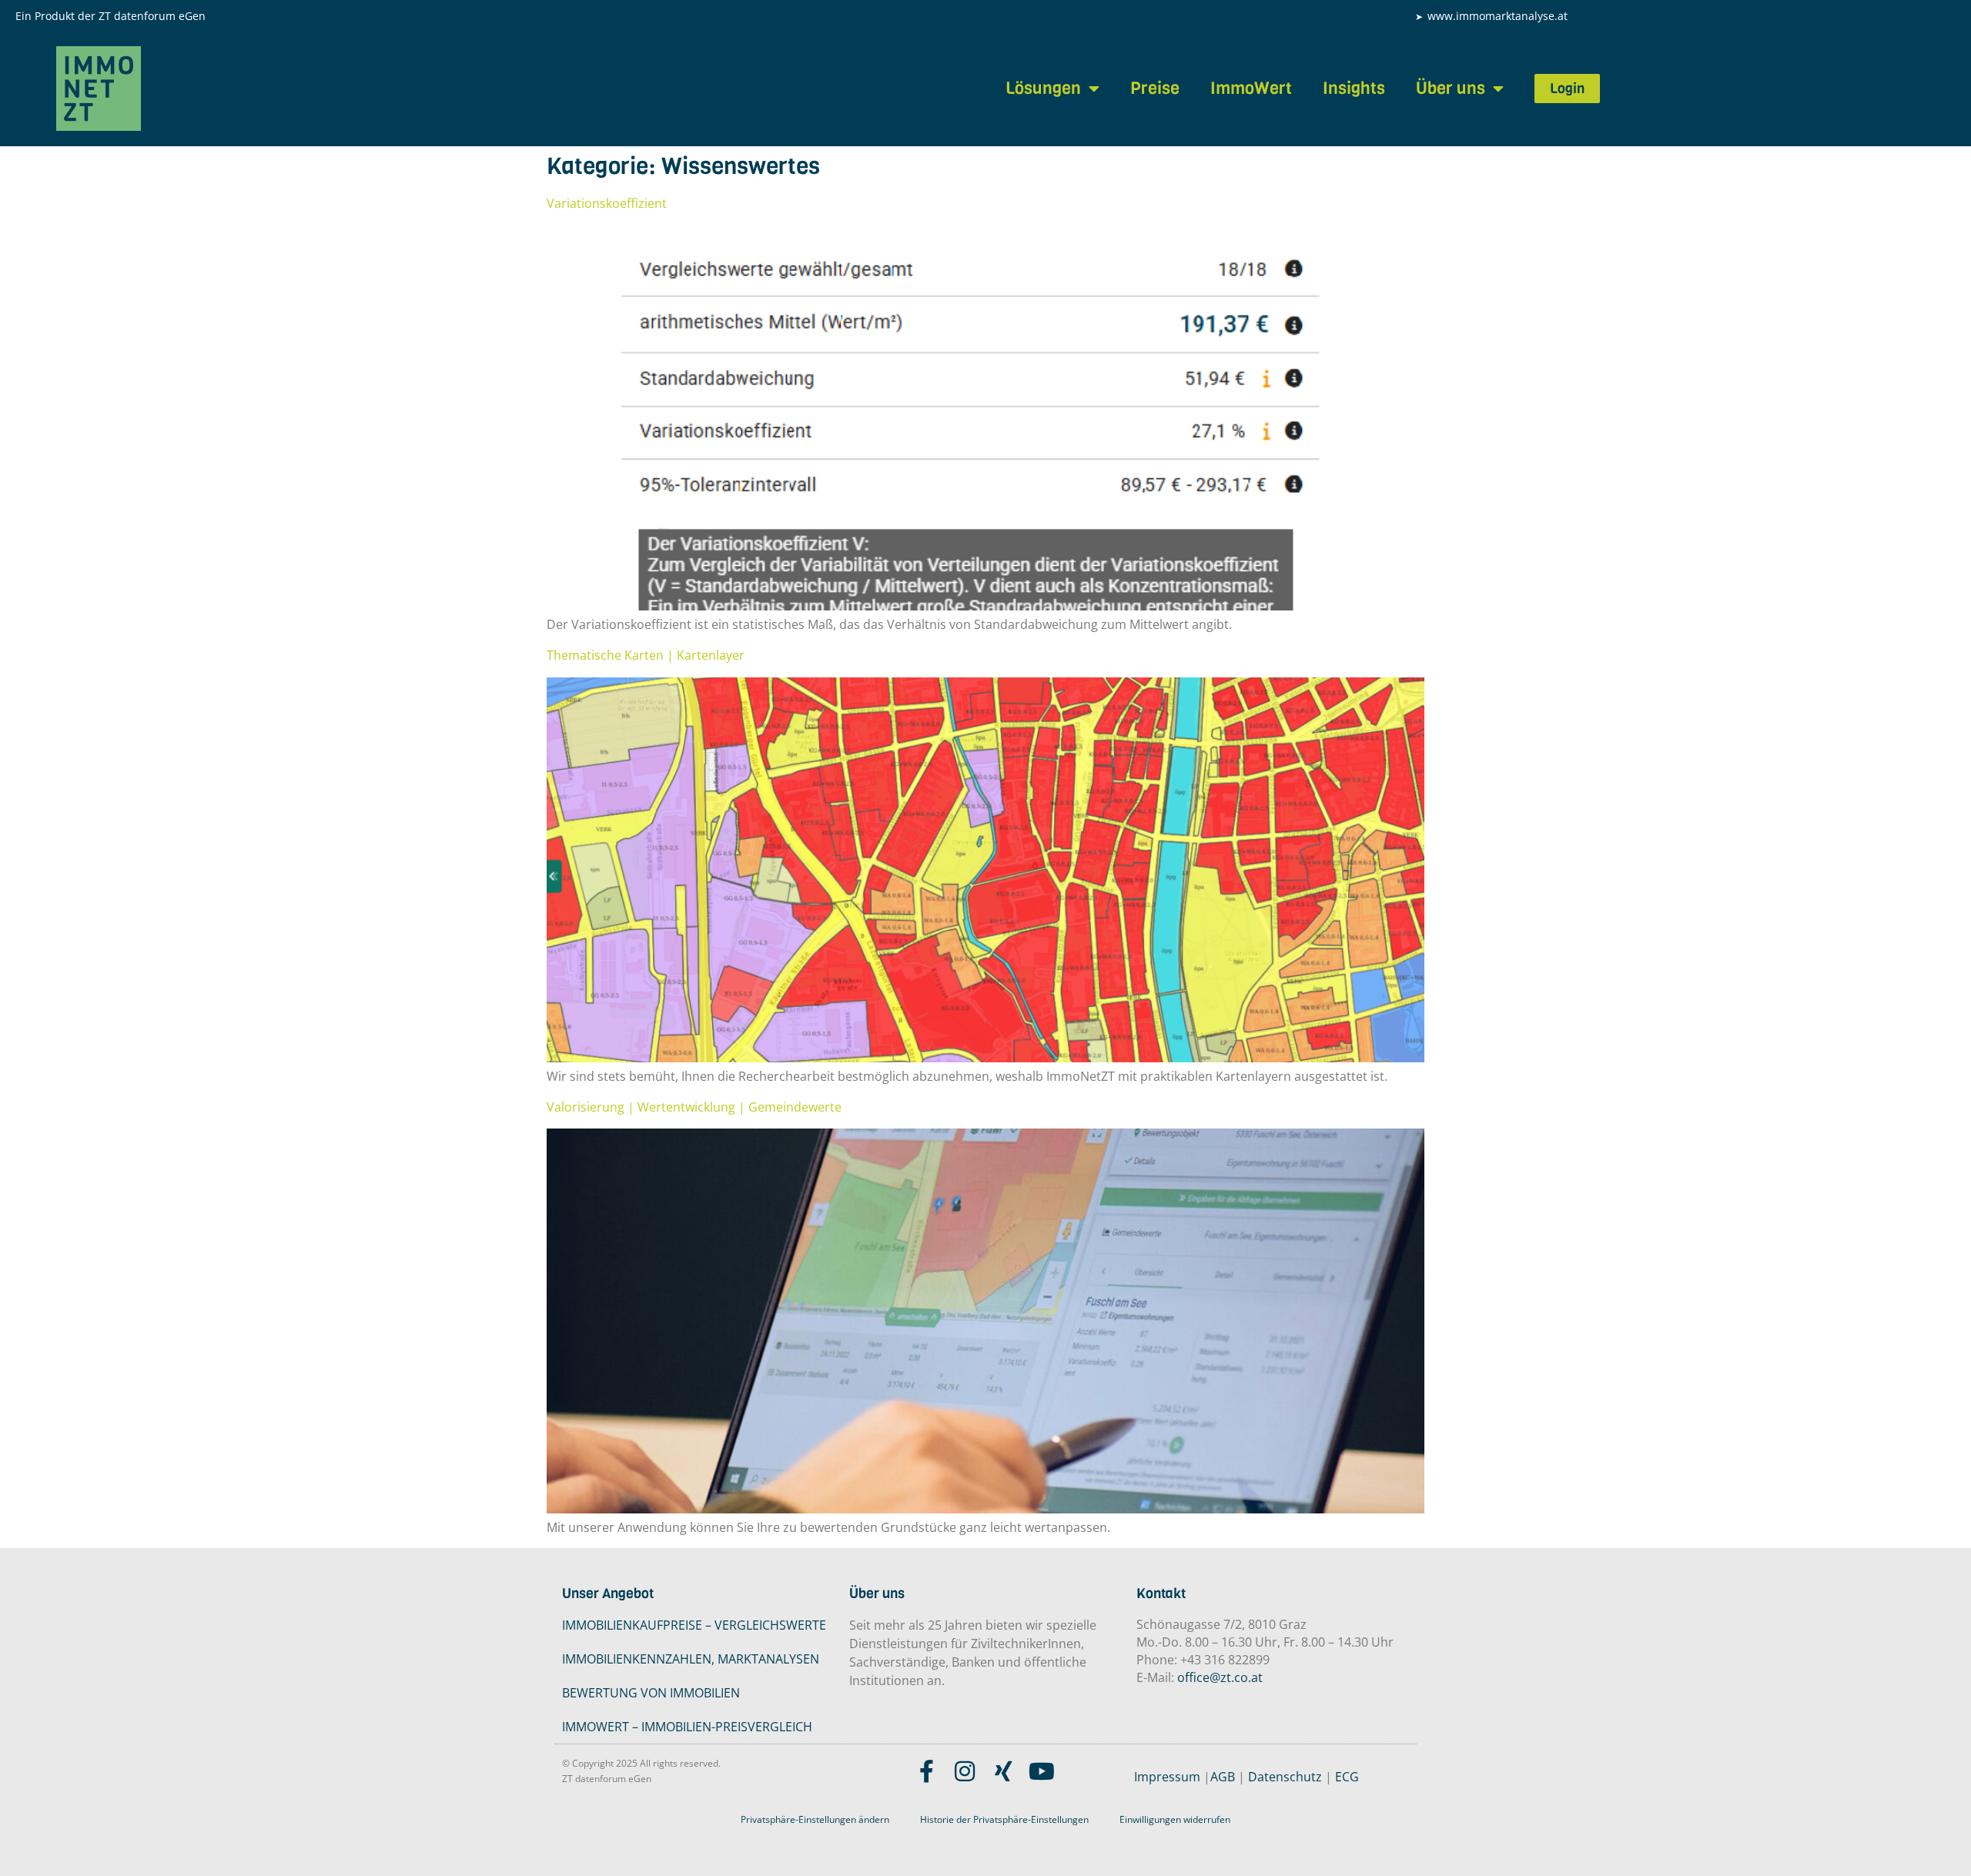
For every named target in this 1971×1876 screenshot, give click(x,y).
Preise (1155, 88)
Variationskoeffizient (607, 203)
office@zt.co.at (1220, 1677)
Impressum (1167, 1777)
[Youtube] (1042, 1771)
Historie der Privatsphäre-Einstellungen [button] (1004, 1819)
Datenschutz (1285, 1777)
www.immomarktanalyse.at (1497, 16)
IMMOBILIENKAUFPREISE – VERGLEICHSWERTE (694, 1625)
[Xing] (1003, 1771)
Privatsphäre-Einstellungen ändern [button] (815, 1819)
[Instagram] (965, 1771)
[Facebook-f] (926, 1771)
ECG (1347, 1777)
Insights (1354, 88)
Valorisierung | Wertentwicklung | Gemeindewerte (694, 1107)
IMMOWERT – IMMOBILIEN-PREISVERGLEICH (687, 1727)
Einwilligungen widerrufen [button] (1175, 1819)
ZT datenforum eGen (152, 16)
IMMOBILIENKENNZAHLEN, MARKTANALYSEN (691, 1659)
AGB (1223, 1777)
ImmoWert (1251, 88)
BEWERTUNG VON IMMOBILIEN (651, 1693)
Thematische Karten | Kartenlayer (646, 655)
